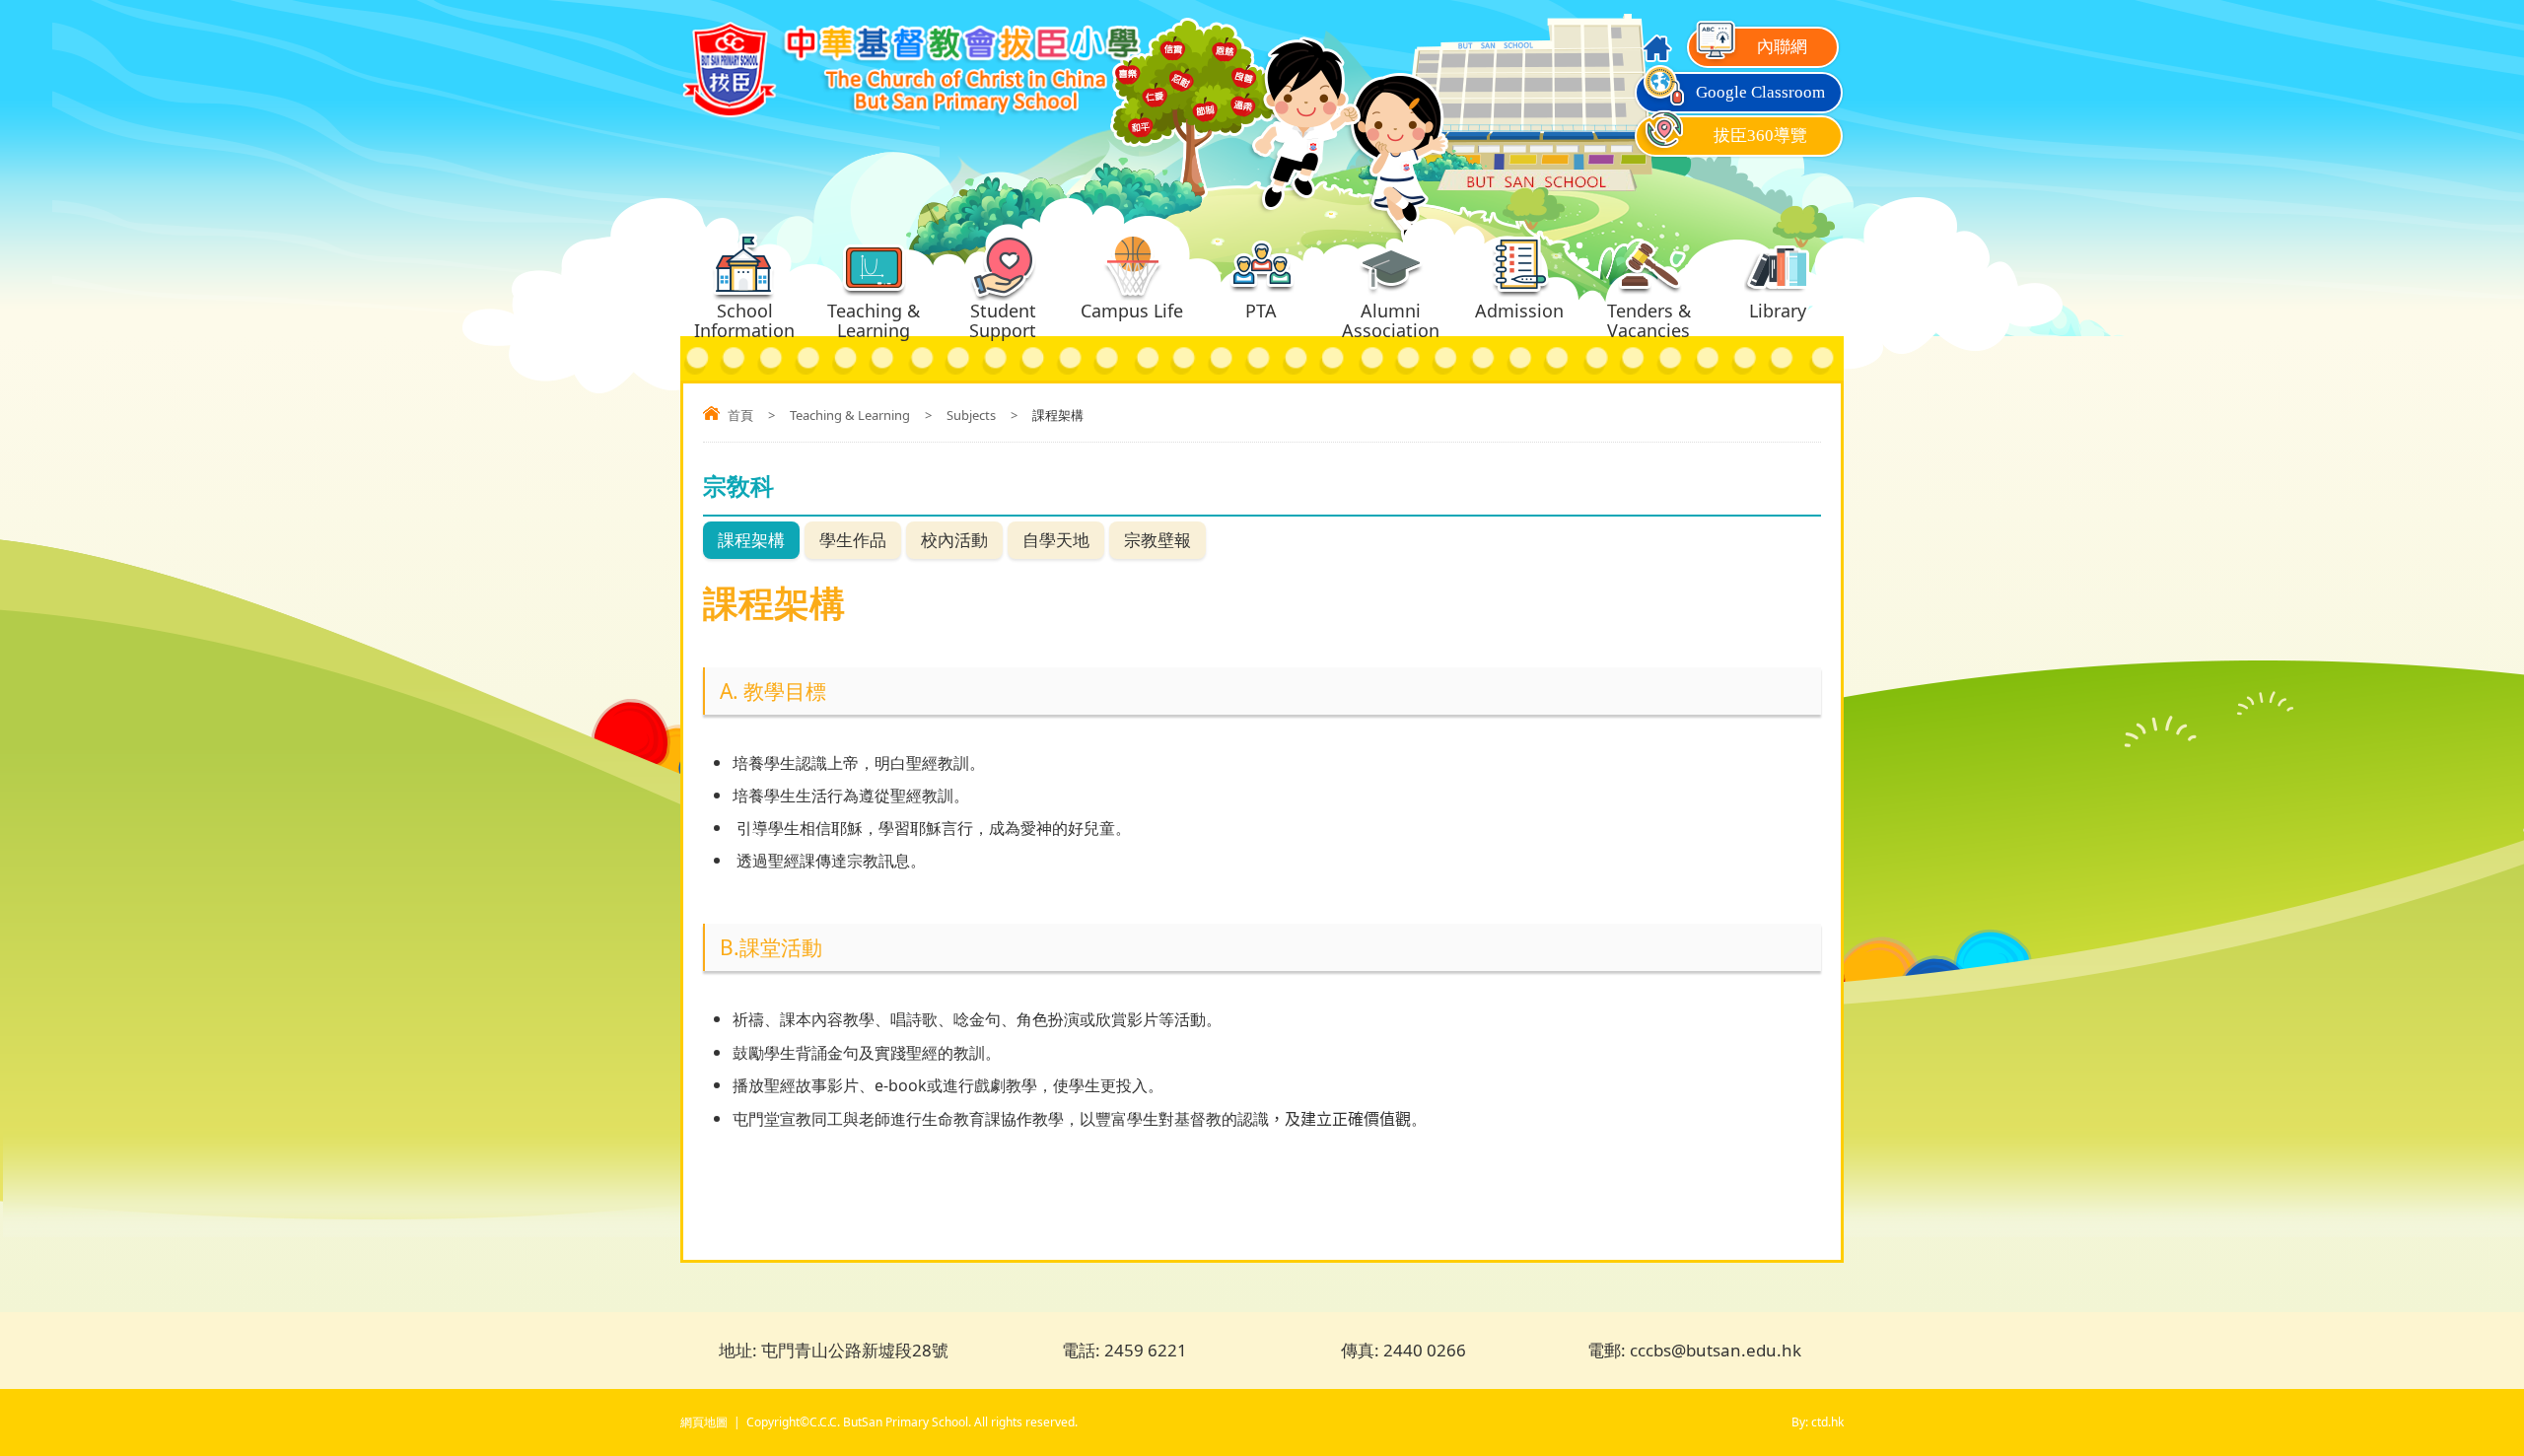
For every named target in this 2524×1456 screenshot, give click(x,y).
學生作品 (853, 540)
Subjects (971, 415)
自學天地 (1056, 540)
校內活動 (954, 540)
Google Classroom (1760, 92)
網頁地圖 (704, 1422)
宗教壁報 (1157, 540)
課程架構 (751, 540)
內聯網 (1782, 47)
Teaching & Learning (850, 415)
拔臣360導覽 (1760, 136)
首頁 (740, 415)
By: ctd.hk (1818, 1422)
